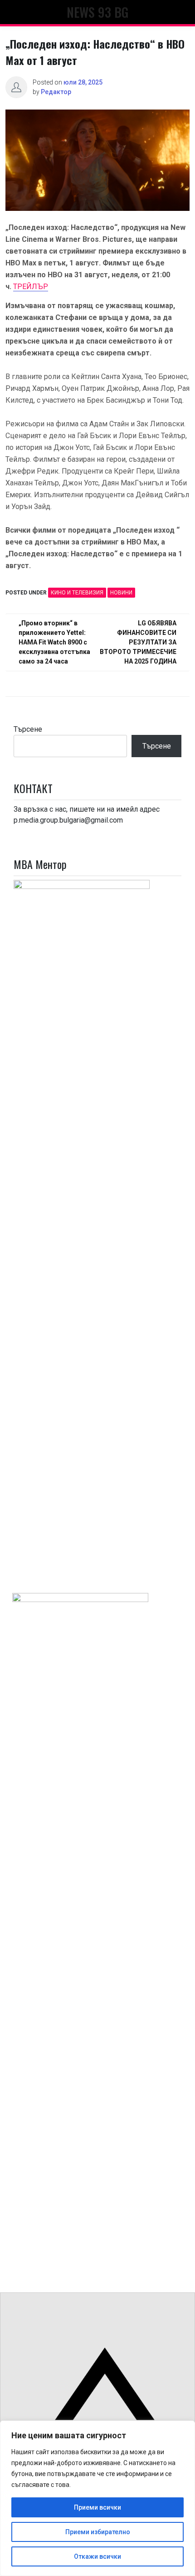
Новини (121, 593)
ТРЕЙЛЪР (31, 287)
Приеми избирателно (98, 2532)
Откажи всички (97, 2556)
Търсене (28, 729)
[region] (97, 2498)
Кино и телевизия (77, 593)
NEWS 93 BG (97, 12)
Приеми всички (97, 2507)
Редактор (56, 92)
